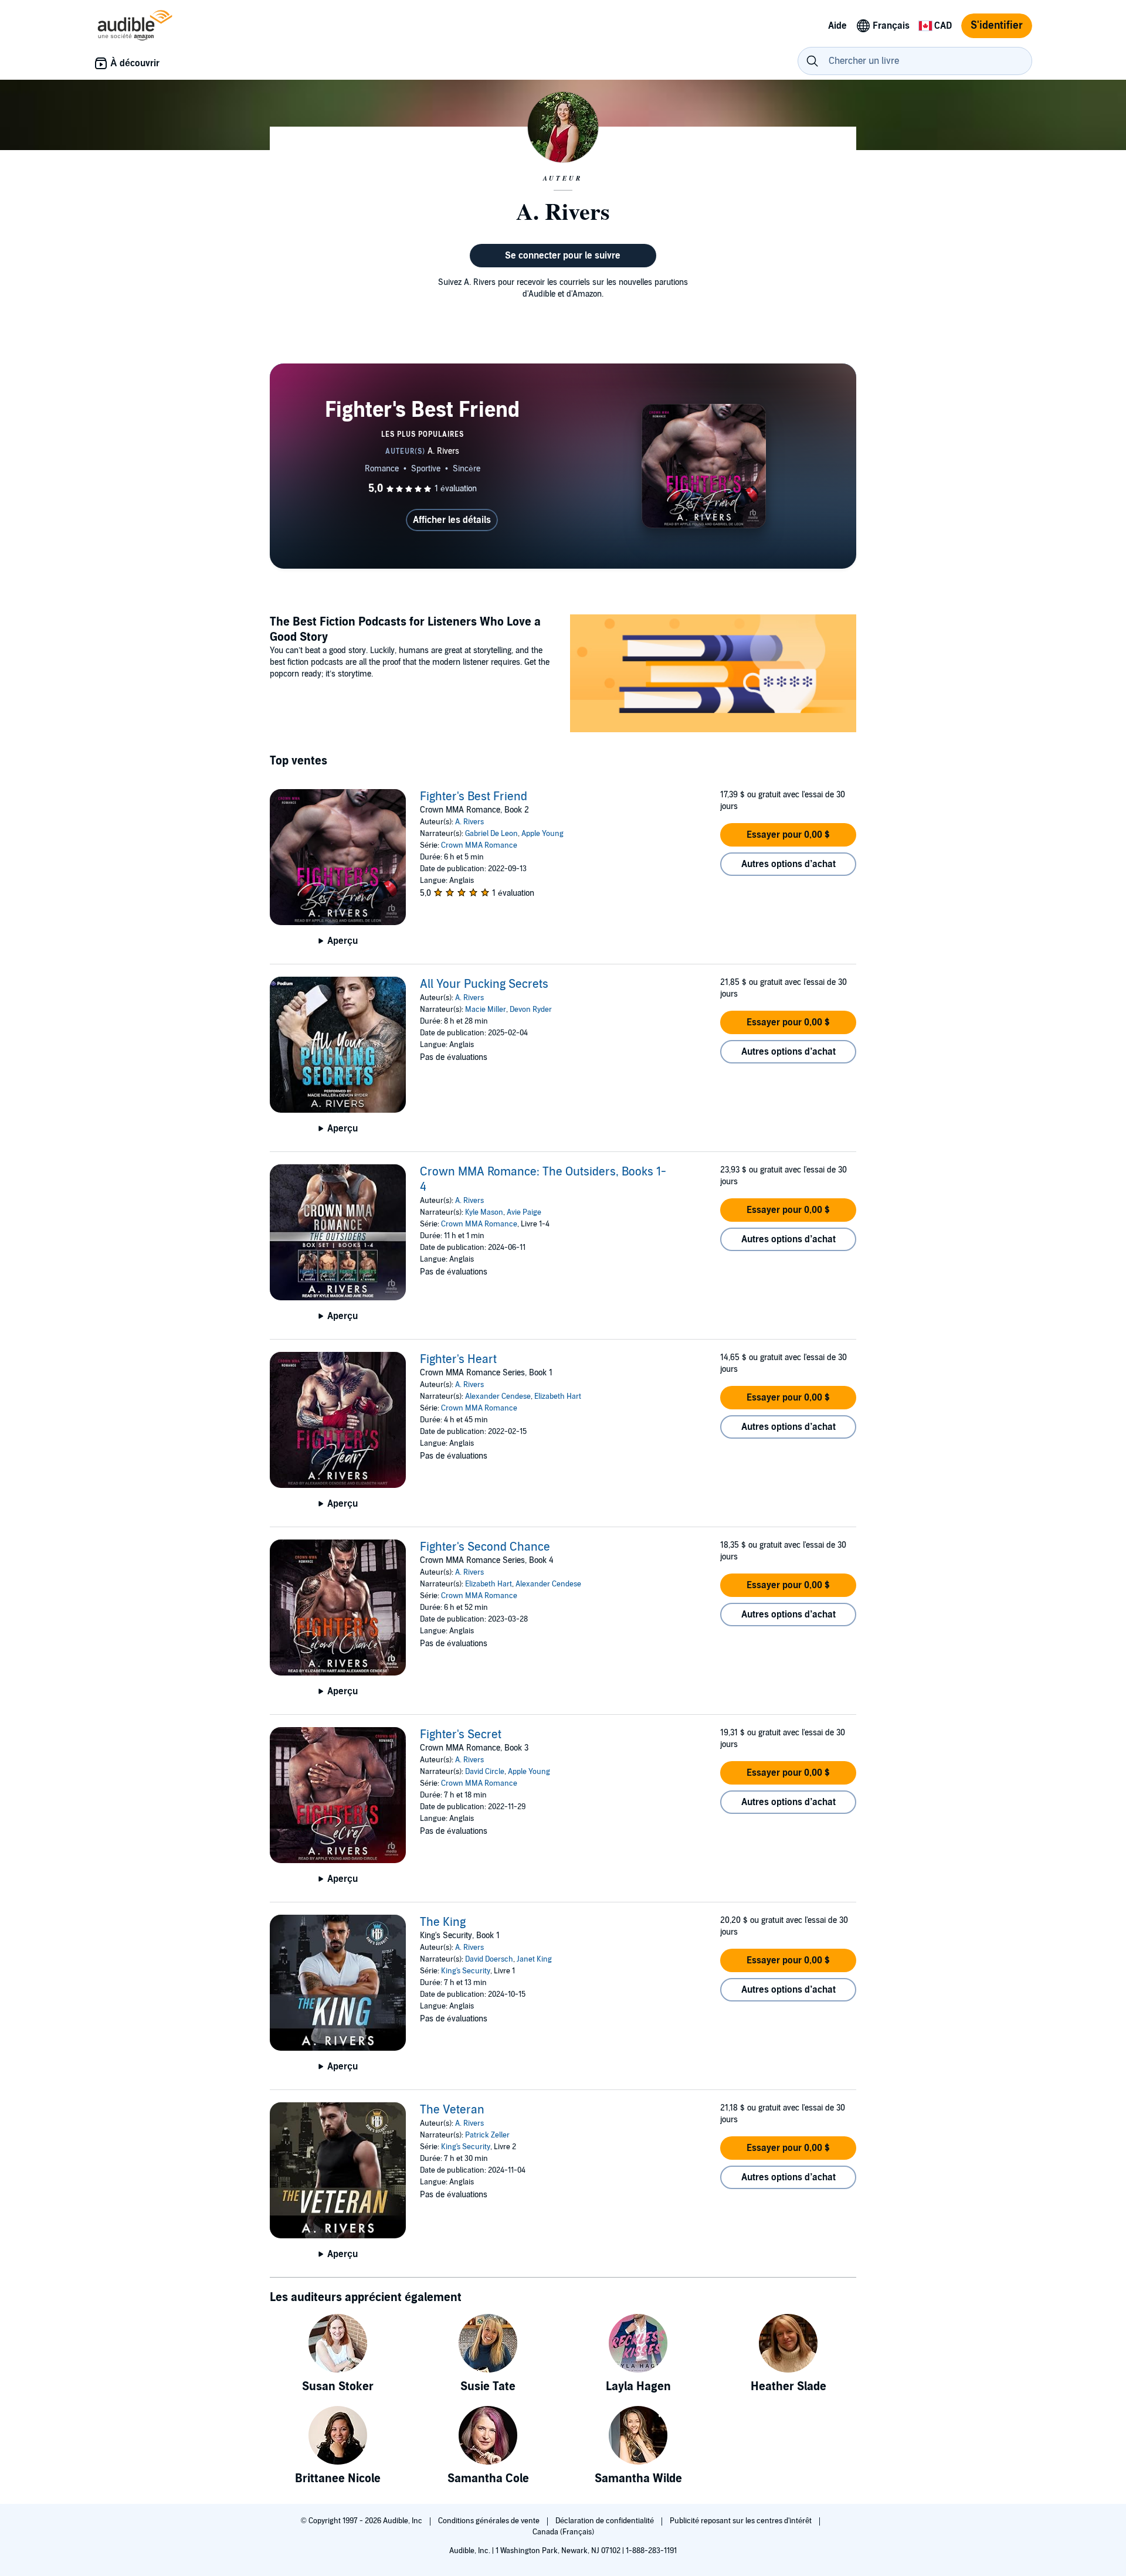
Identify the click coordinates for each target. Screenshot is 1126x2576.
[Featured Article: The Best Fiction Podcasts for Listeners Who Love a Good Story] (713, 675)
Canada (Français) (563, 2532)
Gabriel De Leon (491, 834)
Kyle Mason (484, 1212)
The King (443, 1922)
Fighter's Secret (461, 1735)
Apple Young (542, 834)
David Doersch (489, 1959)
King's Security (466, 1971)
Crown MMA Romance (479, 845)
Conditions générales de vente (490, 2521)
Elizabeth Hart (558, 1396)
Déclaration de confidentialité (606, 2521)
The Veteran (452, 2110)
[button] (788, 835)
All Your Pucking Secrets (484, 984)
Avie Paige (524, 1212)
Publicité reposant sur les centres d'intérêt (742, 2521)
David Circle (485, 1772)
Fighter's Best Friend (474, 797)
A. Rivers (469, 822)
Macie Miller (486, 1010)
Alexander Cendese (498, 1396)
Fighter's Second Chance (485, 1547)
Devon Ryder (531, 1010)
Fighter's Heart (458, 1360)
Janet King (534, 1959)
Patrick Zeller (487, 2135)
